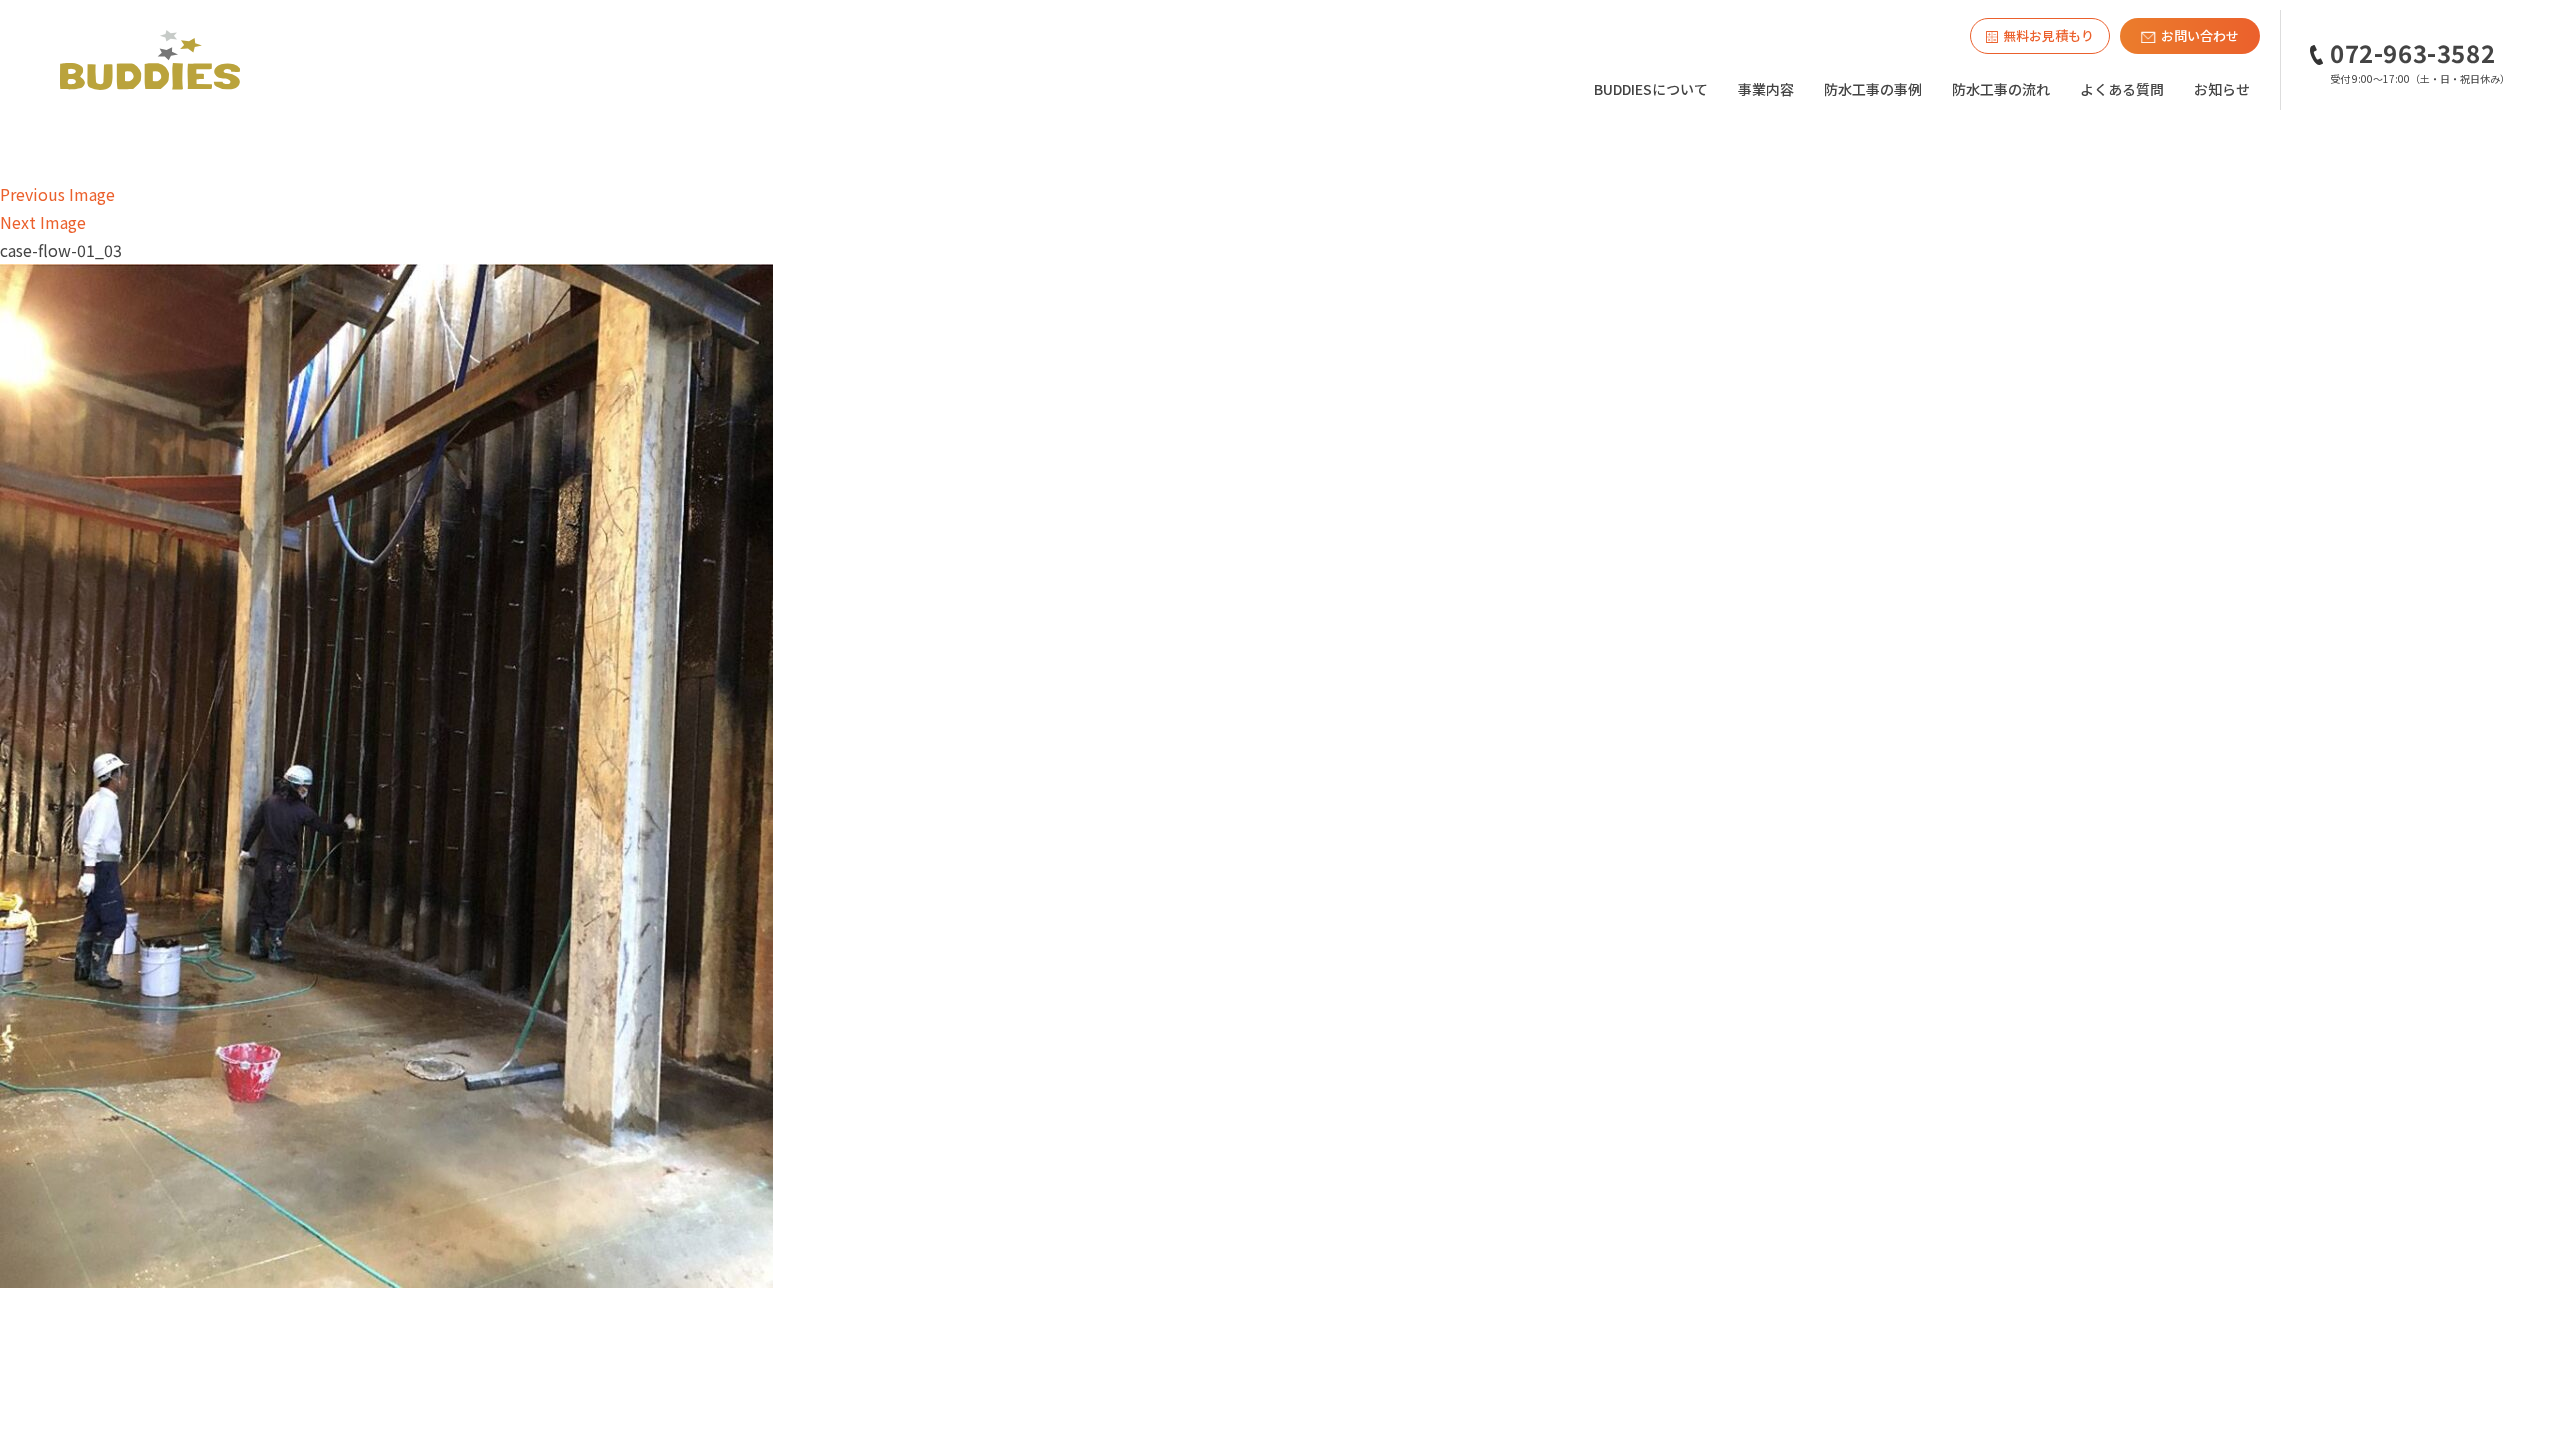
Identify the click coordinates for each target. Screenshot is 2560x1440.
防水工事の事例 (1873, 89)
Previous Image (57, 194)
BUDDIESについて (1651, 89)
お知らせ (2222, 89)
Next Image (43, 222)
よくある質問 (2122, 89)
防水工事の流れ (2001, 89)
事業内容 (1766, 89)
